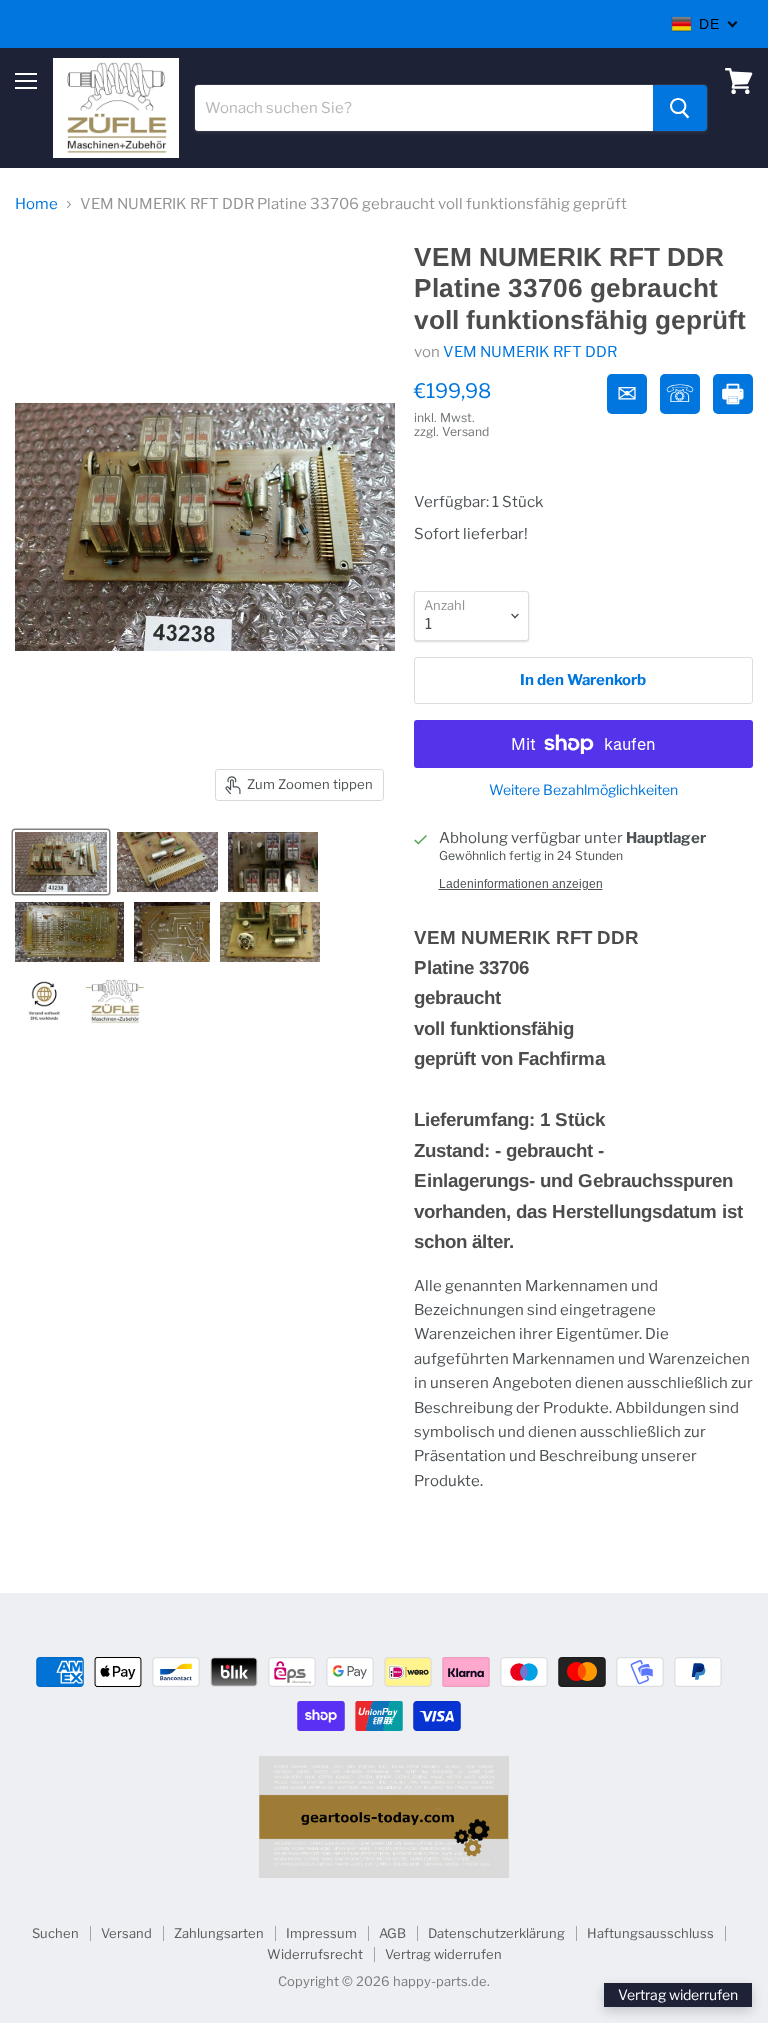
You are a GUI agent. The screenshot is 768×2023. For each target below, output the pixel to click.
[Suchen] (680, 108)
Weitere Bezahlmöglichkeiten (583, 790)
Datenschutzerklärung (496, 1933)
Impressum (321, 1933)
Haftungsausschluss (650, 1933)
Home (36, 204)
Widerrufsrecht (315, 1954)
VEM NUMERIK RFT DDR (530, 352)
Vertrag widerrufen (443, 1954)
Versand (126, 1933)
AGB (392, 1933)
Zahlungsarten (219, 1933)
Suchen (55, 1933)
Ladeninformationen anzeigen (521, 884)
